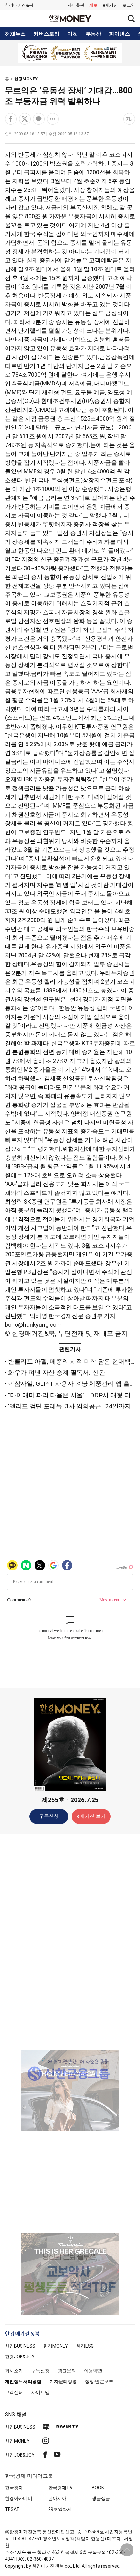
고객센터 (14, 2392)
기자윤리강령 (63, 2381)
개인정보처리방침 (23, 2381)
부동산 (93, 34)
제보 (93, 5)
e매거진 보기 (91, 1816)
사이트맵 (40, 2392)
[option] (70, 53)
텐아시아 (57, 2498)
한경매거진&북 (19, 5)
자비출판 (76, 5)
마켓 (73, 34)
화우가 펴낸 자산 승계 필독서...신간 (57, 1373)
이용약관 (93, 2371)
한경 (20, 2346)
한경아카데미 (19, 2498)
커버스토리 (47, 34)
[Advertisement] (70, 1941)
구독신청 (49, 1816)
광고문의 (67, 2371)
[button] (129, 5)
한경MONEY (26, 79)
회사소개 (14, 2371)
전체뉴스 (15, 34)
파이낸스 (119, 34)
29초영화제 (60, 2509)
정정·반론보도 (99, 2381)
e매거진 (110, 5)
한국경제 (14, 2488)
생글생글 (101, 2498)
